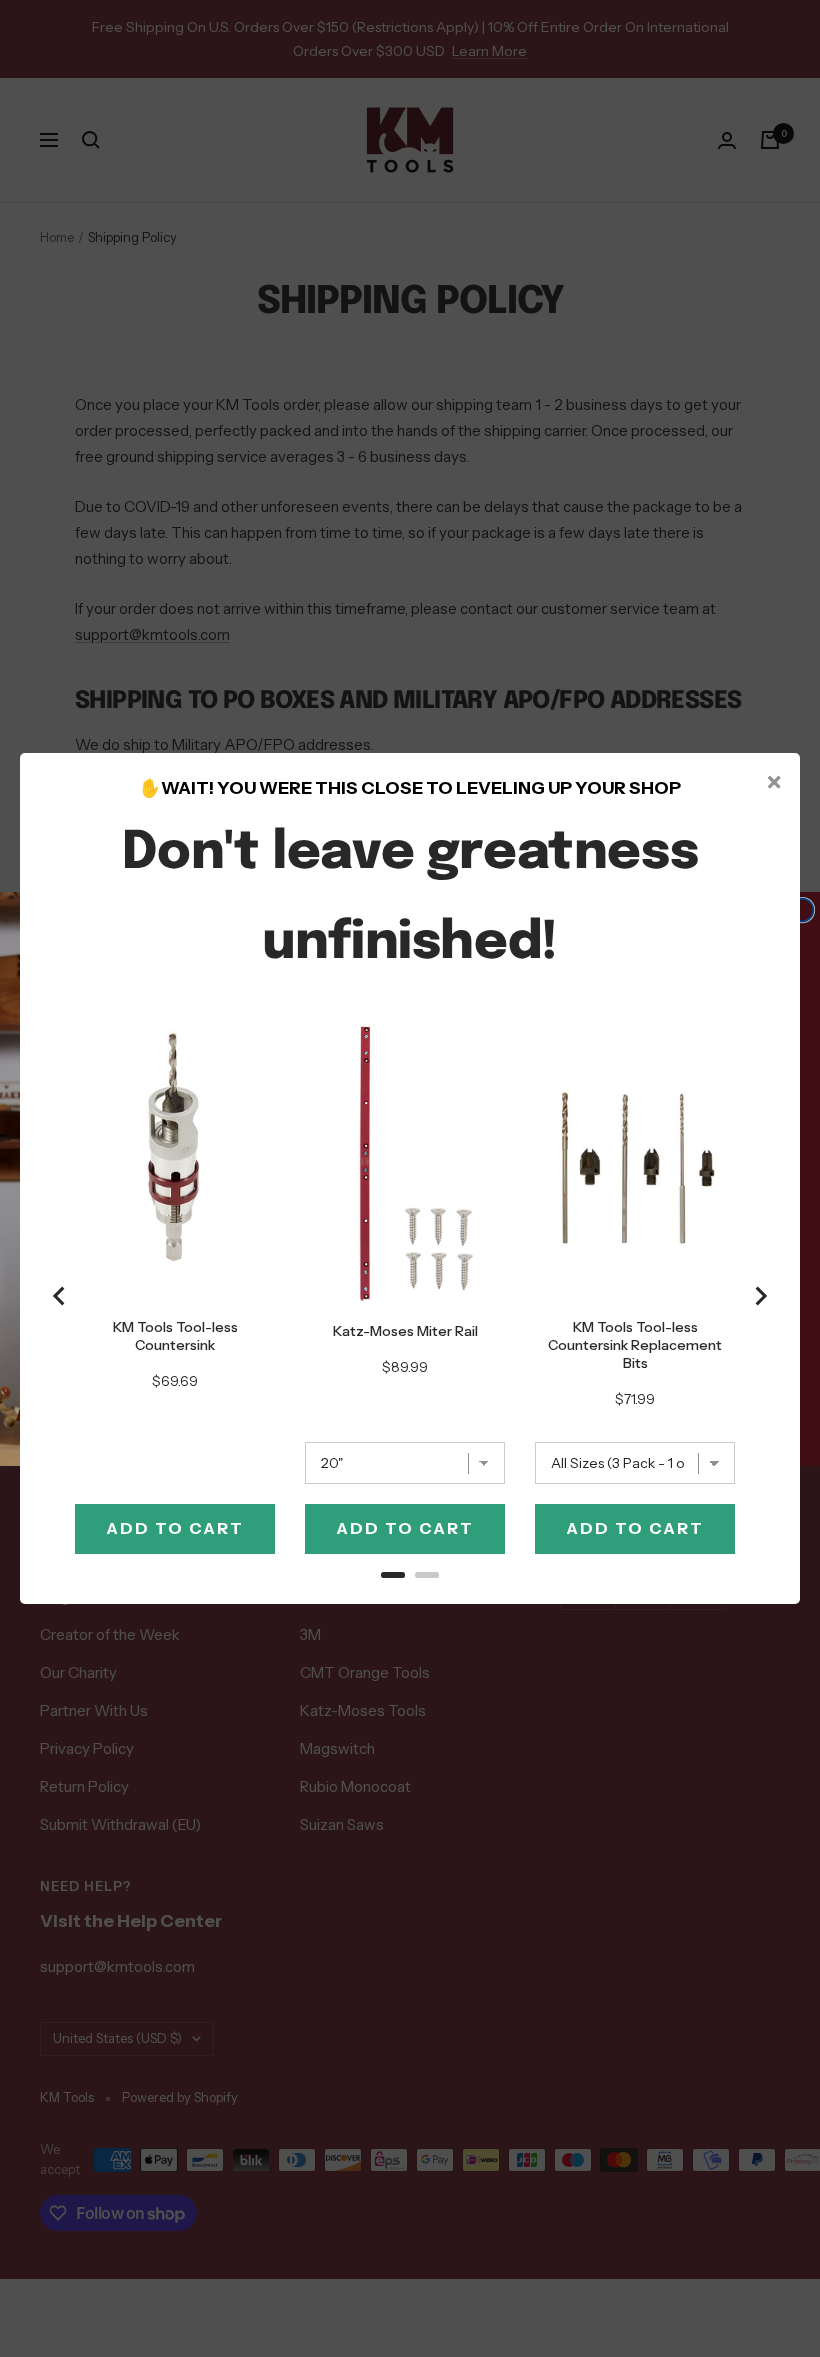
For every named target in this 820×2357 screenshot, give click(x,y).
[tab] (393, 1575)
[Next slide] (760, 1296)
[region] (410, 1295)
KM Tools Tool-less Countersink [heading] (175, 1336)
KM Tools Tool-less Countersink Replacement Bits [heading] (635, 1345)
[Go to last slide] (60, 1296)
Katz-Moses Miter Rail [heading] (405, 1331)
